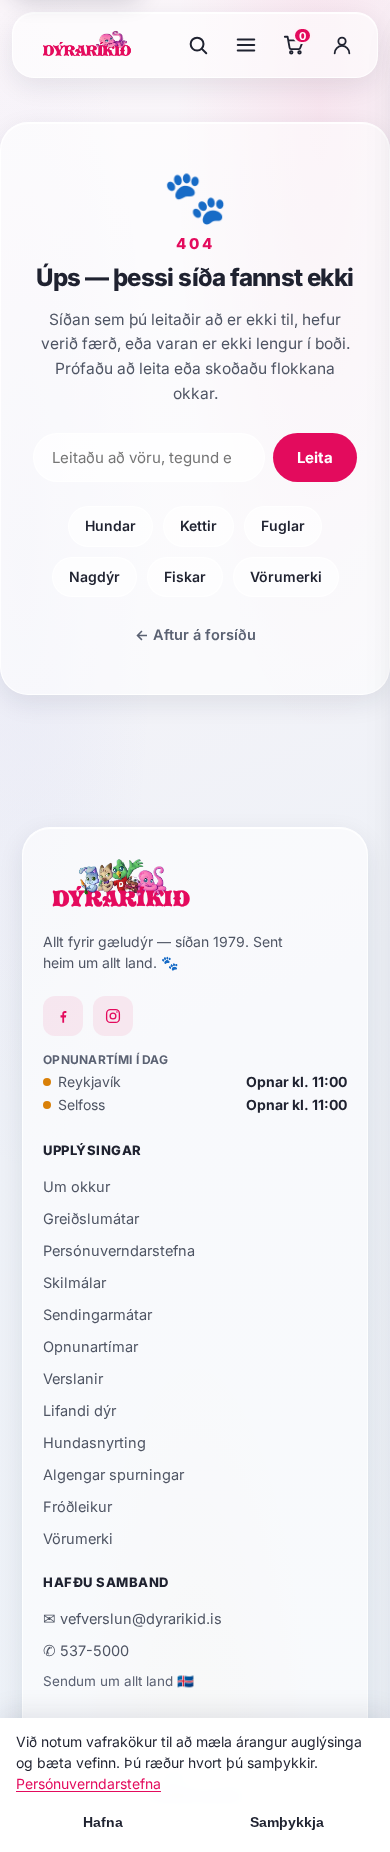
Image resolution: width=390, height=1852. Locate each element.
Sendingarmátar (97, 1314)
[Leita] (198, 45)
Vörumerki (286, 576)
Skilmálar (74, 1282)
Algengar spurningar (113, 1474)
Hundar (110, 525)
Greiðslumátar (91, 1218)
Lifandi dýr (79, 1410)
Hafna (103, 1822)
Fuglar (283, 525)
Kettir (198, 525)
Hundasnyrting (94, 1442)
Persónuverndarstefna (119, 1250)
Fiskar (185, 576)
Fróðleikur (77, 1506)
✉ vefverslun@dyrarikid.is (132, 1618)
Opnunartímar (90, 1346)
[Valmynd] (246, 45)
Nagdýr (94, 576)
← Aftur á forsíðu (195, 634)
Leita (315, 457)
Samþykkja (287, 1822)
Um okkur (76, 1186)
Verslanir (73, 1378)
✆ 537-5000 (86, 1650)
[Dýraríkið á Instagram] (113, 1016)
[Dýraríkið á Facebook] (63, 1016)
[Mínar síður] (342, 45)
